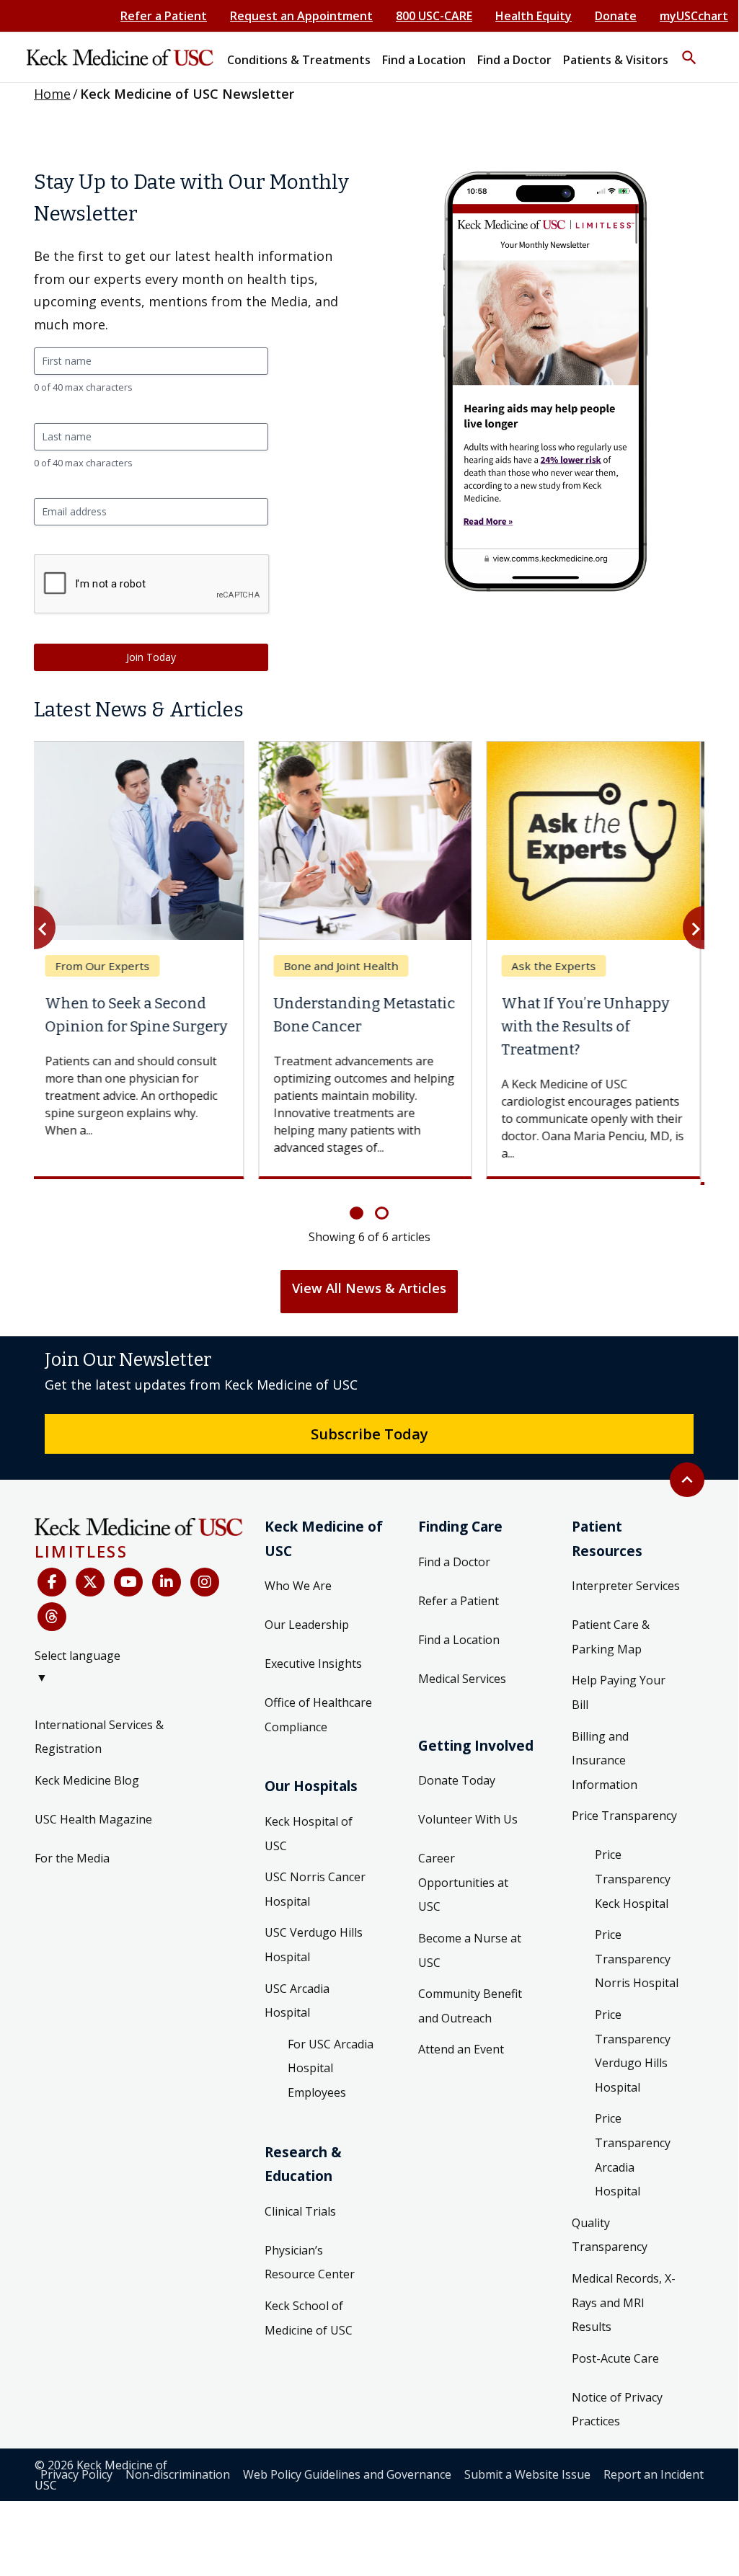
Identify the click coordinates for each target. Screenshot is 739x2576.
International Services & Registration (99, 1737)
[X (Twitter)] (90, 1582)
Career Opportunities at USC (463, 1882)
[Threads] (52, 1617)
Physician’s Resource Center (310, 2262)
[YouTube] (128, 1582)
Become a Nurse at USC (470, 1950)
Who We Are (298, 1586)
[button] (689, 51)
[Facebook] (52, 1582)
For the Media (72, 1858)
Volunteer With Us (468, 1819)
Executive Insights (313, 1664)
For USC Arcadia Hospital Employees (331, 2068)
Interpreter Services (626, 1586)
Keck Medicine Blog (87, 1780)
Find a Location (459, 1640)
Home (52, 94)
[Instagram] (205, 1582)
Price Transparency (624, 1816)
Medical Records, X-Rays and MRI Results (624, 2302)
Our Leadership (307, 1625)
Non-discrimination (178, 2474)
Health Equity (534, 16)
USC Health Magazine (93, 1819)
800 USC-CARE (434, 16)
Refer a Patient (164, 16)
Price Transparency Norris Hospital (637, 1959)
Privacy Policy (76, 2474)
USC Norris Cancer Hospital (315, 1889)
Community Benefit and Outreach (470, 2006)
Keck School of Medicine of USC (309, 2318)
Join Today (151, 657)
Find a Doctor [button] (514, 60)
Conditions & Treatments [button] (299, 60)
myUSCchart (694, 16)
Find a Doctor (454, 1562)
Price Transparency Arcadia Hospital (633, 2155)
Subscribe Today (369, 1434)
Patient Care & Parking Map (611, 1637)
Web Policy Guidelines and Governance (347, 2474)
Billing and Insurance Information (605, 1760)
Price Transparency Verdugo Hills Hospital (633, 2051)
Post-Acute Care (615, 2358)
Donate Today (457, 1780)
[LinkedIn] (167, 1582)
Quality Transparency (610, 2235)
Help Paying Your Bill (619, 1692)
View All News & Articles (369, 1288)
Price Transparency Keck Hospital (633, 1879)
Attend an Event (461, 2049)
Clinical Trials (300, 2211)
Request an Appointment (301, 16)
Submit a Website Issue (527, 2474)
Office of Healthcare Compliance (318, 1715)
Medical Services (462, 1679)
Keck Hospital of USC (309, 1834)
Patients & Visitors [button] (616, 60)
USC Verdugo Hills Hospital (314, 1945)
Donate (616, 16)
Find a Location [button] (424, 60)
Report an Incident (654, 2474)
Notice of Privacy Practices (617, 2410)
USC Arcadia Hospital (297, 2001)
